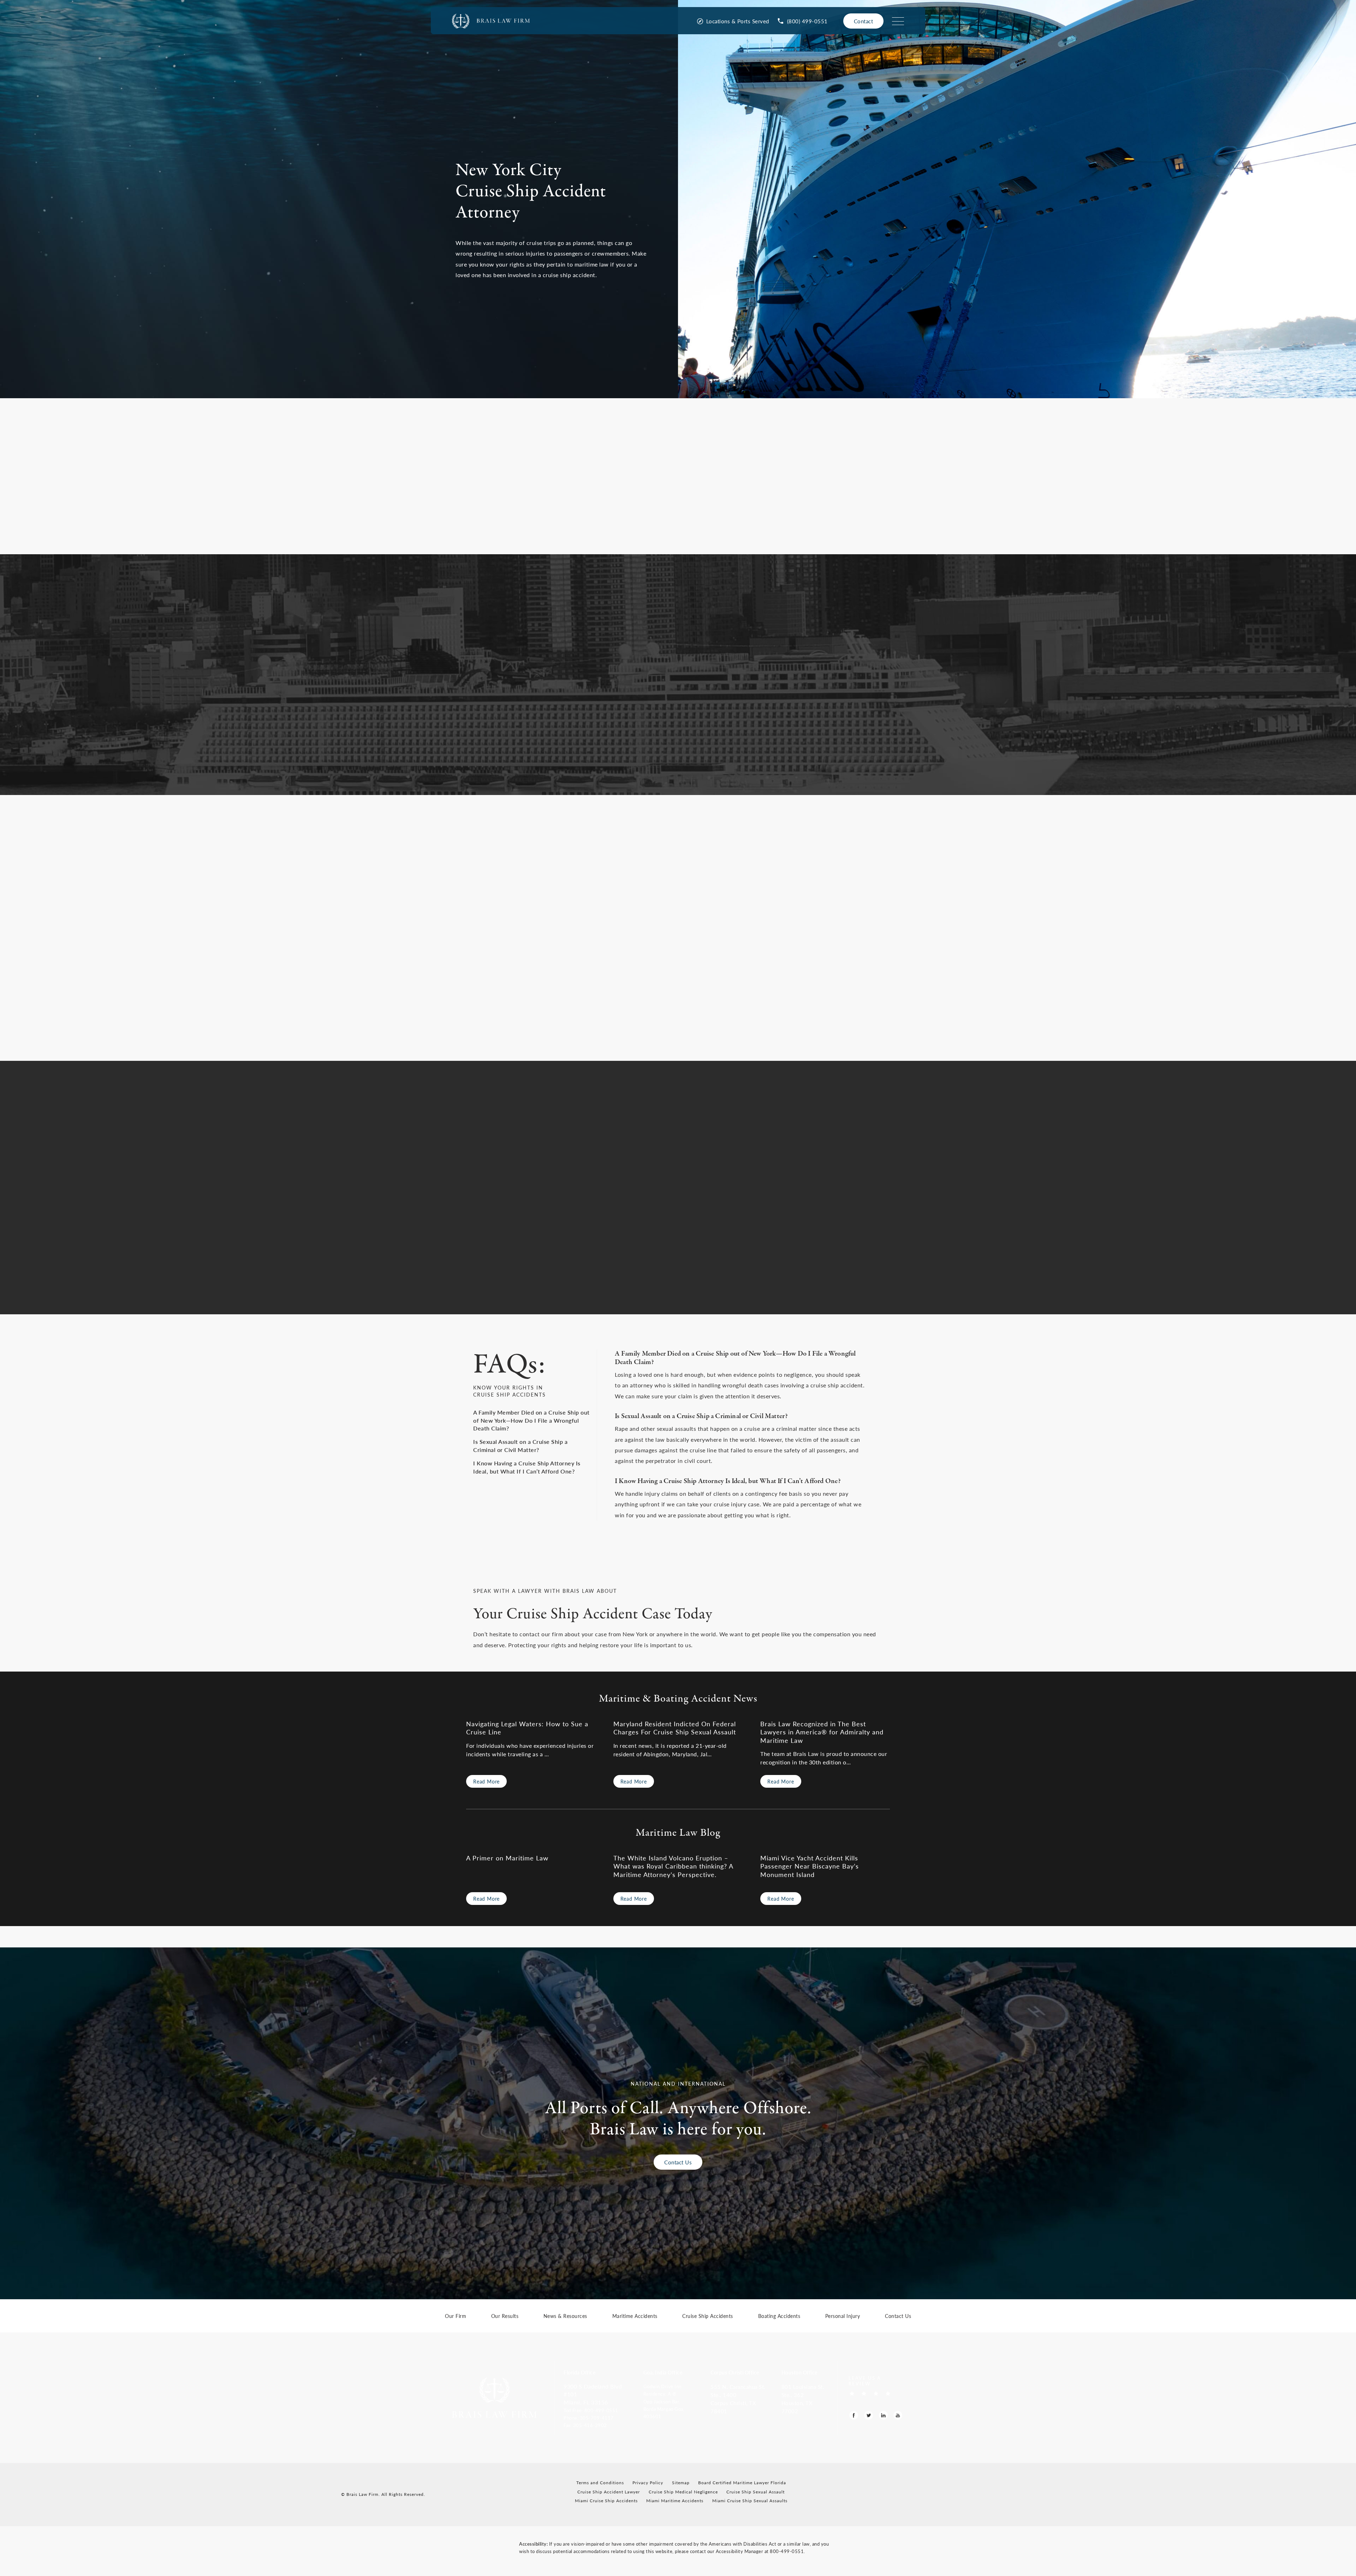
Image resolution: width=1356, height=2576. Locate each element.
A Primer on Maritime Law (507, 1858)
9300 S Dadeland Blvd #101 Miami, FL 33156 (593, 2394)
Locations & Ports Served (738, 21)
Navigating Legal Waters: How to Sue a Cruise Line (527, 1728)
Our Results (505, 2316)
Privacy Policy (648, 2483)
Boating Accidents (779, 2316)
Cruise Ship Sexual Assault (756, 2492)
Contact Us (678, 2162)
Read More (486, 1781)
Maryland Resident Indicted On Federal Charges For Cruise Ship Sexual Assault (675, 1728)
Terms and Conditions (600, 2483)
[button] (599, 2410)
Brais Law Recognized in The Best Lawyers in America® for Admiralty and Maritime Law (822, 1732)
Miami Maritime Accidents (675, 2501)
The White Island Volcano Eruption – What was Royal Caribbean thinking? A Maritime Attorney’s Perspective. (673, 1866)
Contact (864, 21)
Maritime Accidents (635, 2316)
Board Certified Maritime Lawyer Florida (742, 2483)
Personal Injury (843, 2316)
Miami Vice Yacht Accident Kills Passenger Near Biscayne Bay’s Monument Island (810, 1866)
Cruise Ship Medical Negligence (683, 2492)
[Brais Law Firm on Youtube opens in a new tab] (898, 2416)
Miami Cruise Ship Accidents (606, 2501)
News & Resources (565, 2316)
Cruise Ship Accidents (708, 2316)
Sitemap (681, 2483)
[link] (803, 21)
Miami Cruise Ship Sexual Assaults (750, 2501)
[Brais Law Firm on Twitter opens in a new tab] (869, 2416)
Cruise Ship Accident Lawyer (609, 2492)
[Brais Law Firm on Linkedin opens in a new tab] (883, 2416)
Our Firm (456, 2316)
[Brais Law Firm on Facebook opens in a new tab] (854, 2416)
